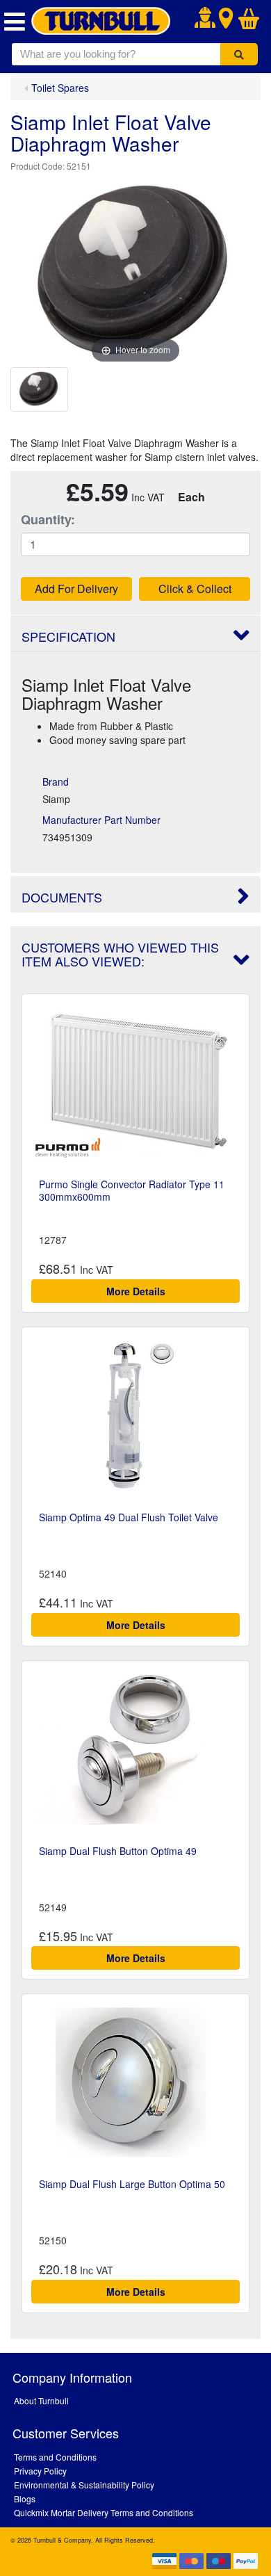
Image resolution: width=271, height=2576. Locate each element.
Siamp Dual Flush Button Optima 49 (118, 1851)
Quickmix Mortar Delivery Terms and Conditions (104, 2512)
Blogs (25, 2498)
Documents (62, 897)
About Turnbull (41, 2400)
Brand (56, 781)
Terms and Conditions (55, 2457)
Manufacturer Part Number (101, 820)
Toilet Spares (60, 88)
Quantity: (48, 520)
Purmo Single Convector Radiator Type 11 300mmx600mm (132, 1190)
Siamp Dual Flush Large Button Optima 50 (132, 2184)
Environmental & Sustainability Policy (84, 2485)
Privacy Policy (40, 2471)
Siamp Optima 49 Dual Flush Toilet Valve (129, 1517)
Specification (68, 636)
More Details (136, 1291)
